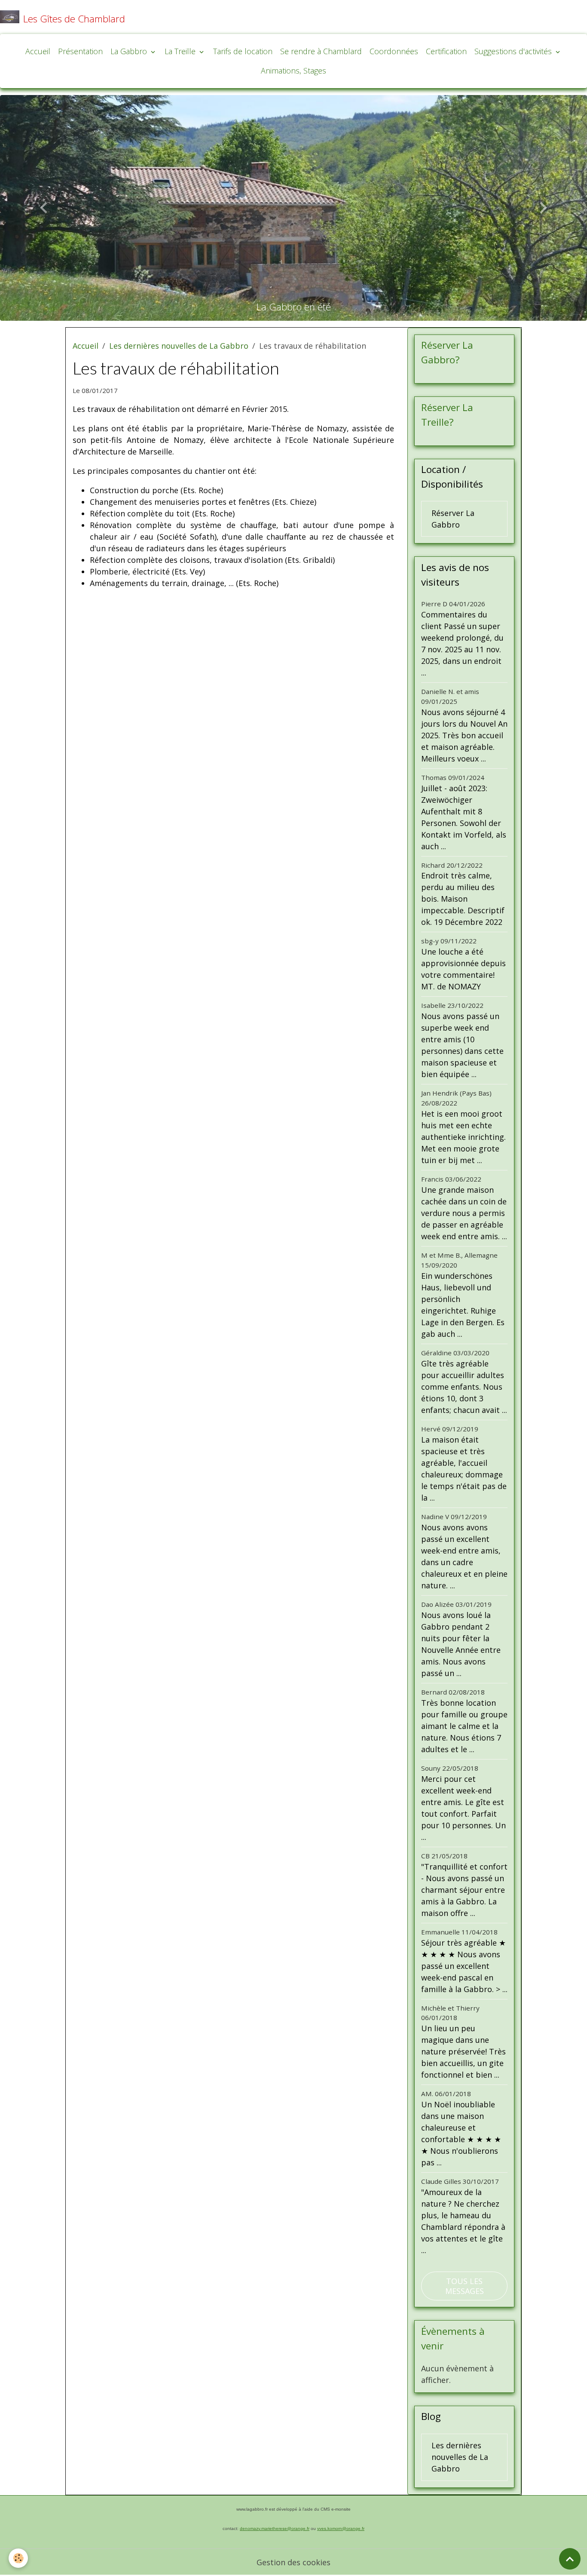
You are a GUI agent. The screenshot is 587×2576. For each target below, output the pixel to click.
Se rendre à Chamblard (321, 51)
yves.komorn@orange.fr (341, 2528)
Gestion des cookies (293, 2562)
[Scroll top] (570, 2559)
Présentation (80, 51)
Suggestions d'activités (514, 51)
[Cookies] (18, 2558)
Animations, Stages (293, 71)
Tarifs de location (243, 51)
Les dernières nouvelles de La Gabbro (179, 346)
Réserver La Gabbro (453, 519)
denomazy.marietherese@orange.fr (275, 2528)
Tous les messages (465, 2286)
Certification (446, 51)
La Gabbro (130, 51)
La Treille (181, 51)
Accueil (38, 51)
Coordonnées (394, 51)
